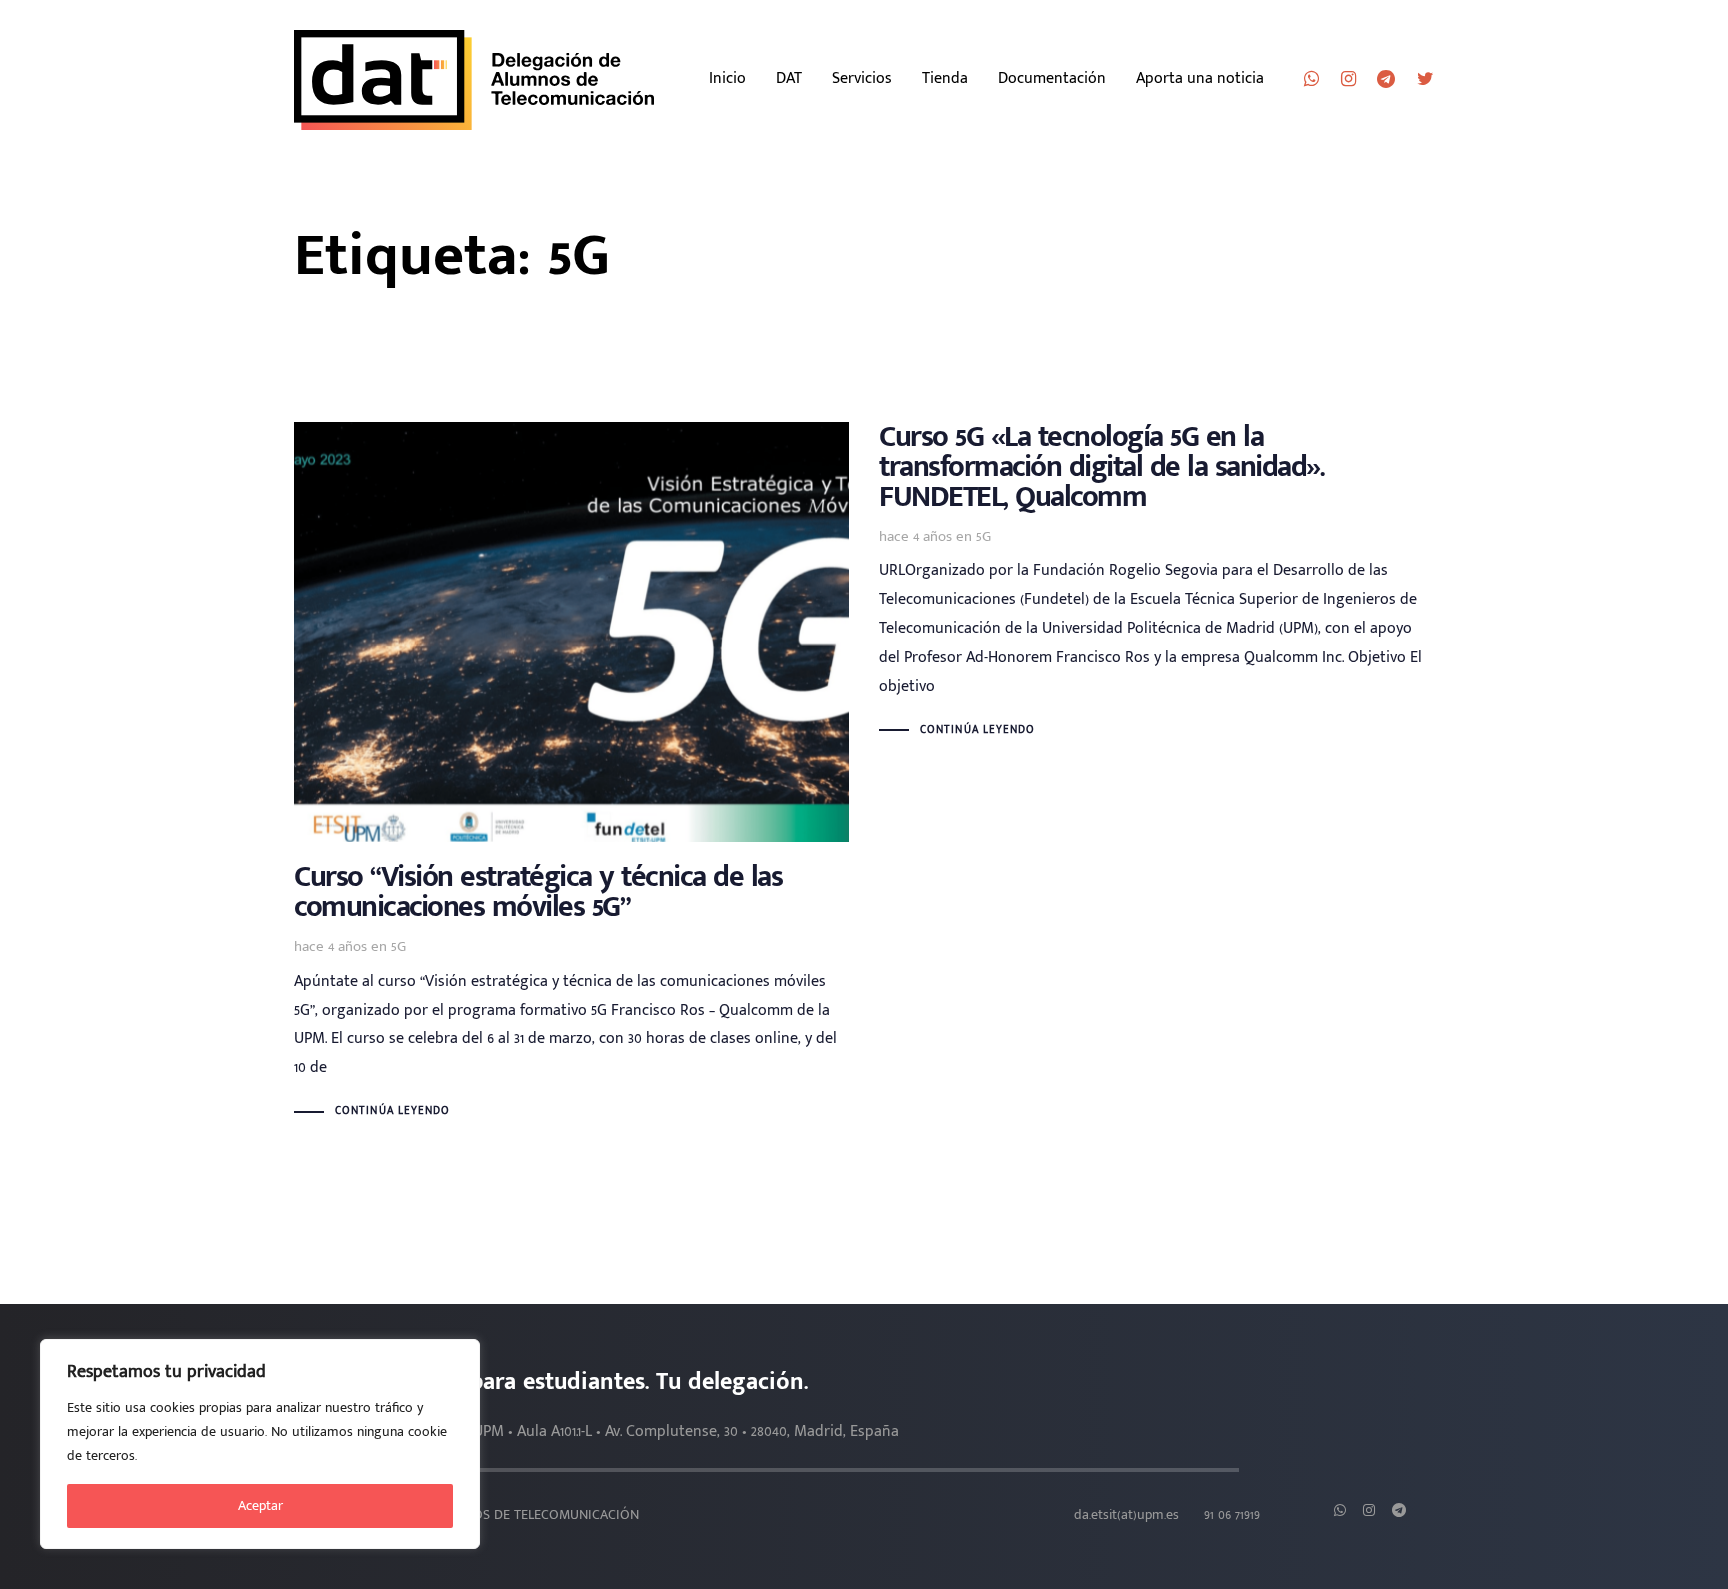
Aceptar (260, 1505)
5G (398, 946)
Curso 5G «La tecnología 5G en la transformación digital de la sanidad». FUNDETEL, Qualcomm (1156, 582)
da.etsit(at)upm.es (1126, 1515)
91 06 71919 (1232, 1515)
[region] (260, 1444)
